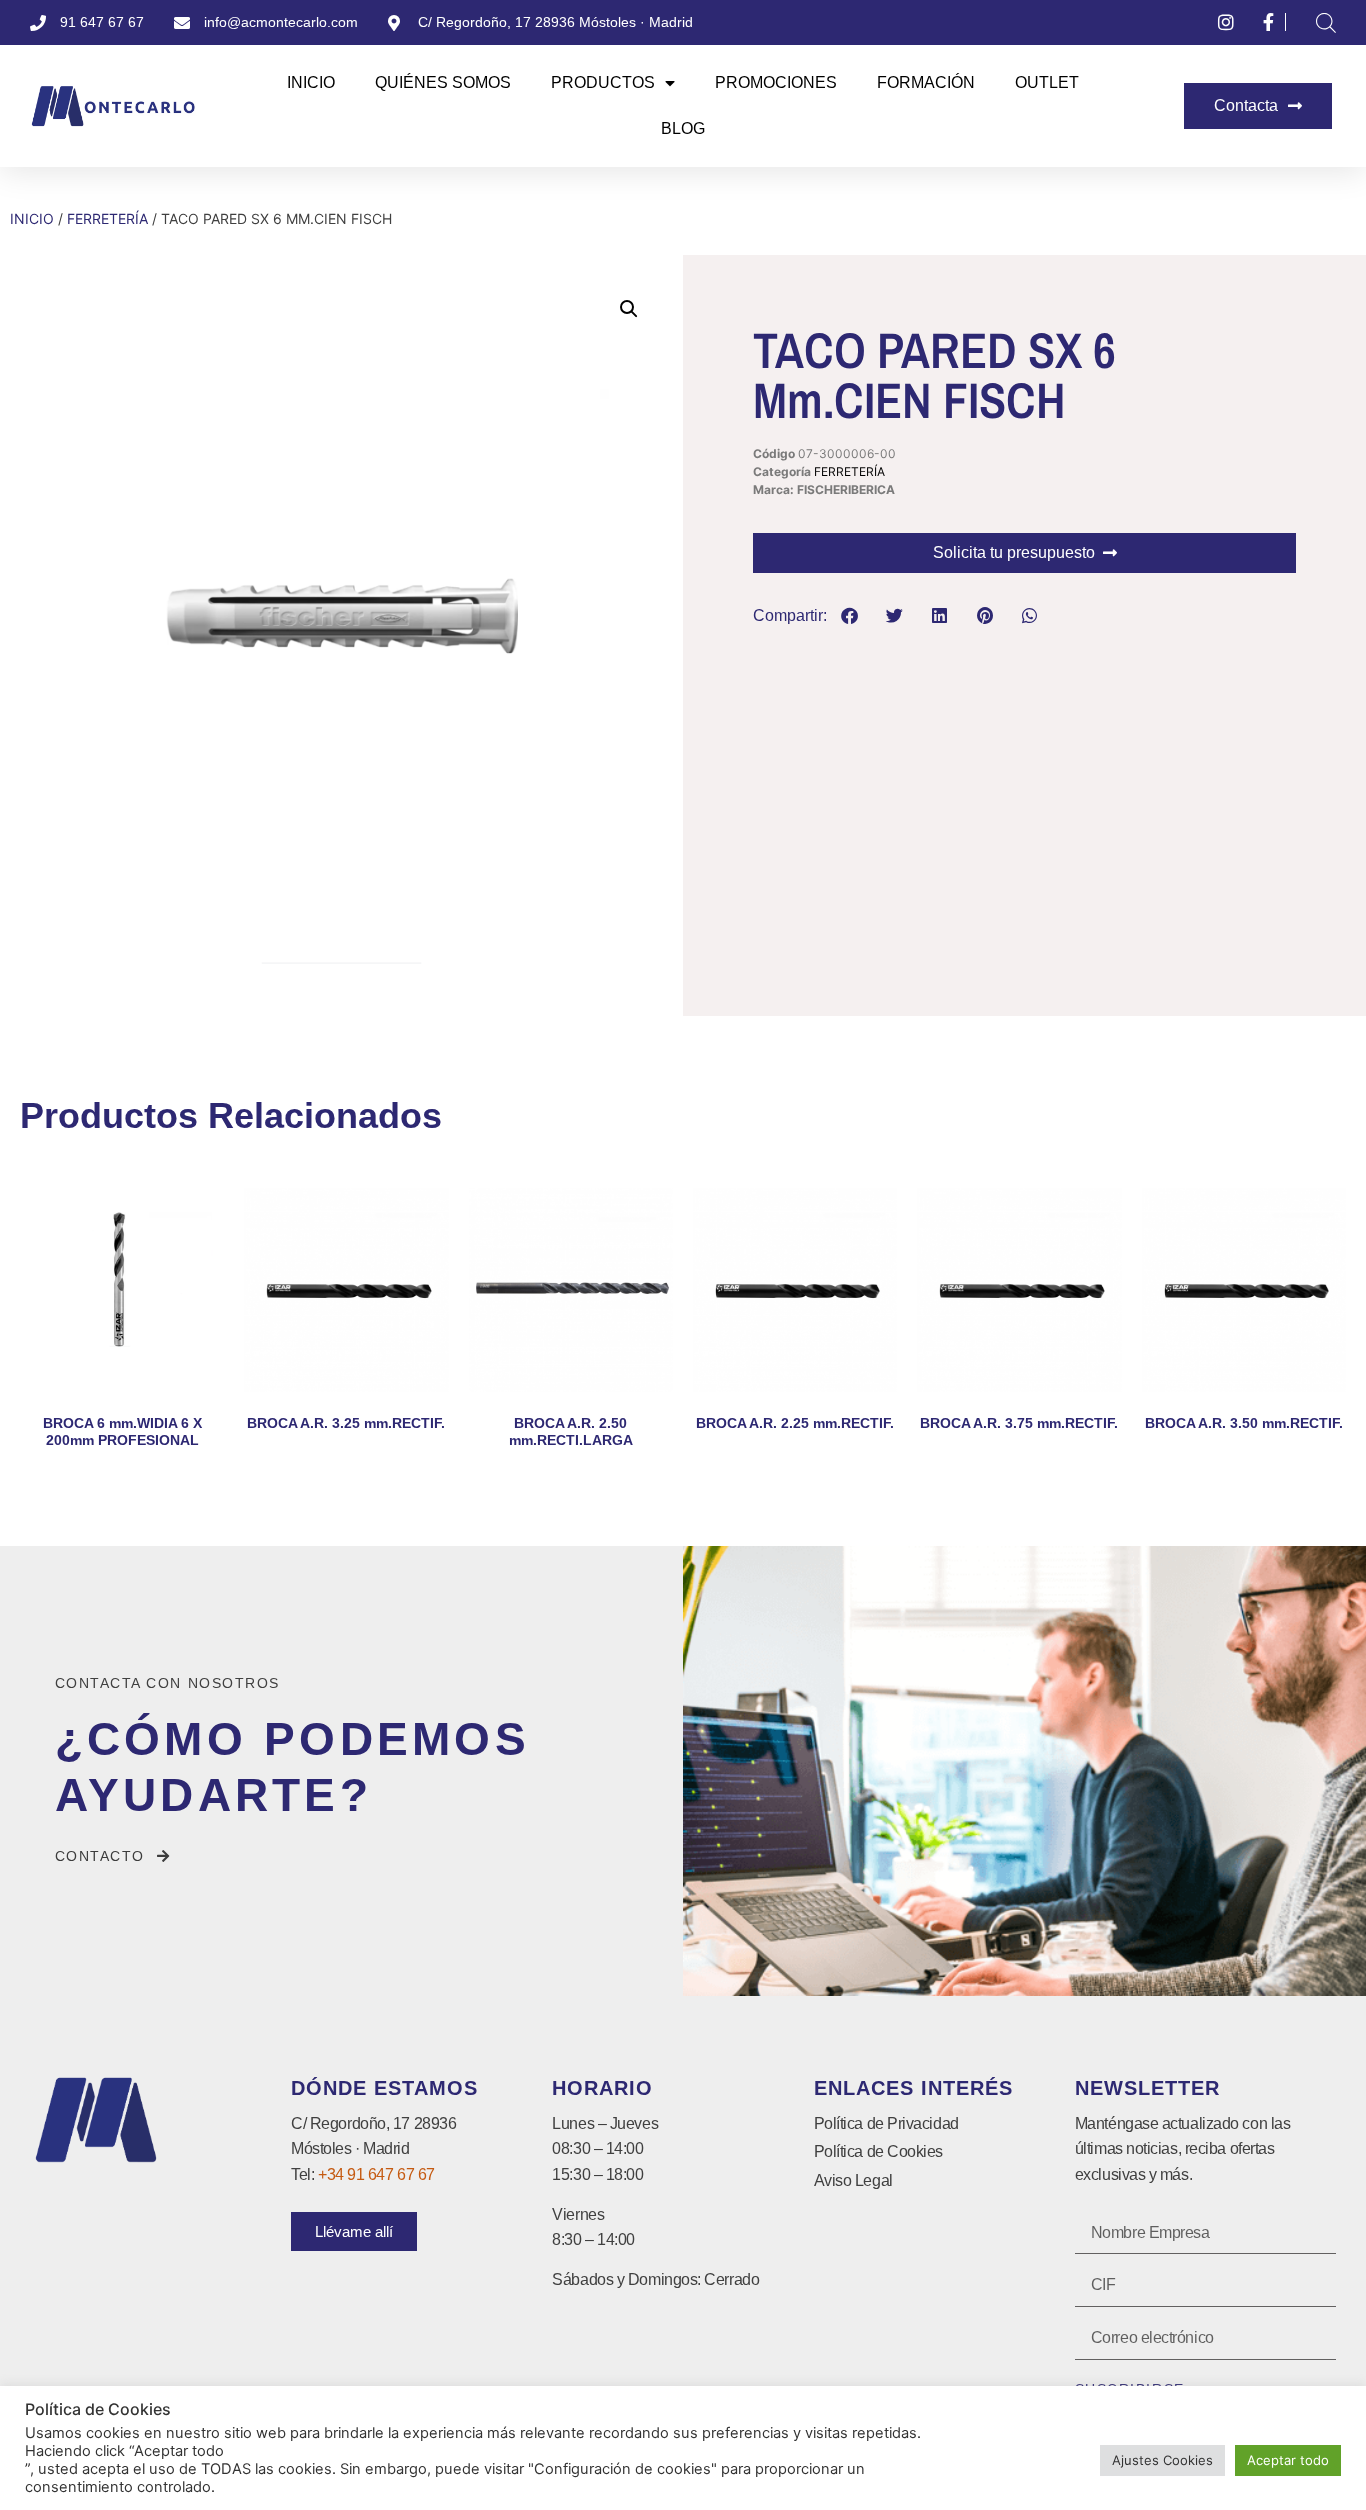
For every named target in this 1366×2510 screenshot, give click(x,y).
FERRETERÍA (107, 218)
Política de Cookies (878, 2151)
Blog (683, 128)
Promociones (776, 82)
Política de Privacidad (886, 2123)
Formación (926, 82)
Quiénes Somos (443, 82)
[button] (629, 309)
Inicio (311, 82)
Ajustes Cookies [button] (1162, 2460)
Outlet (1047, 82)
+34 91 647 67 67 (376, 2174)
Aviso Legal (853, 2180)
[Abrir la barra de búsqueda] (1326, 22)
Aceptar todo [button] (1288, 2460)
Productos (603, 82)
